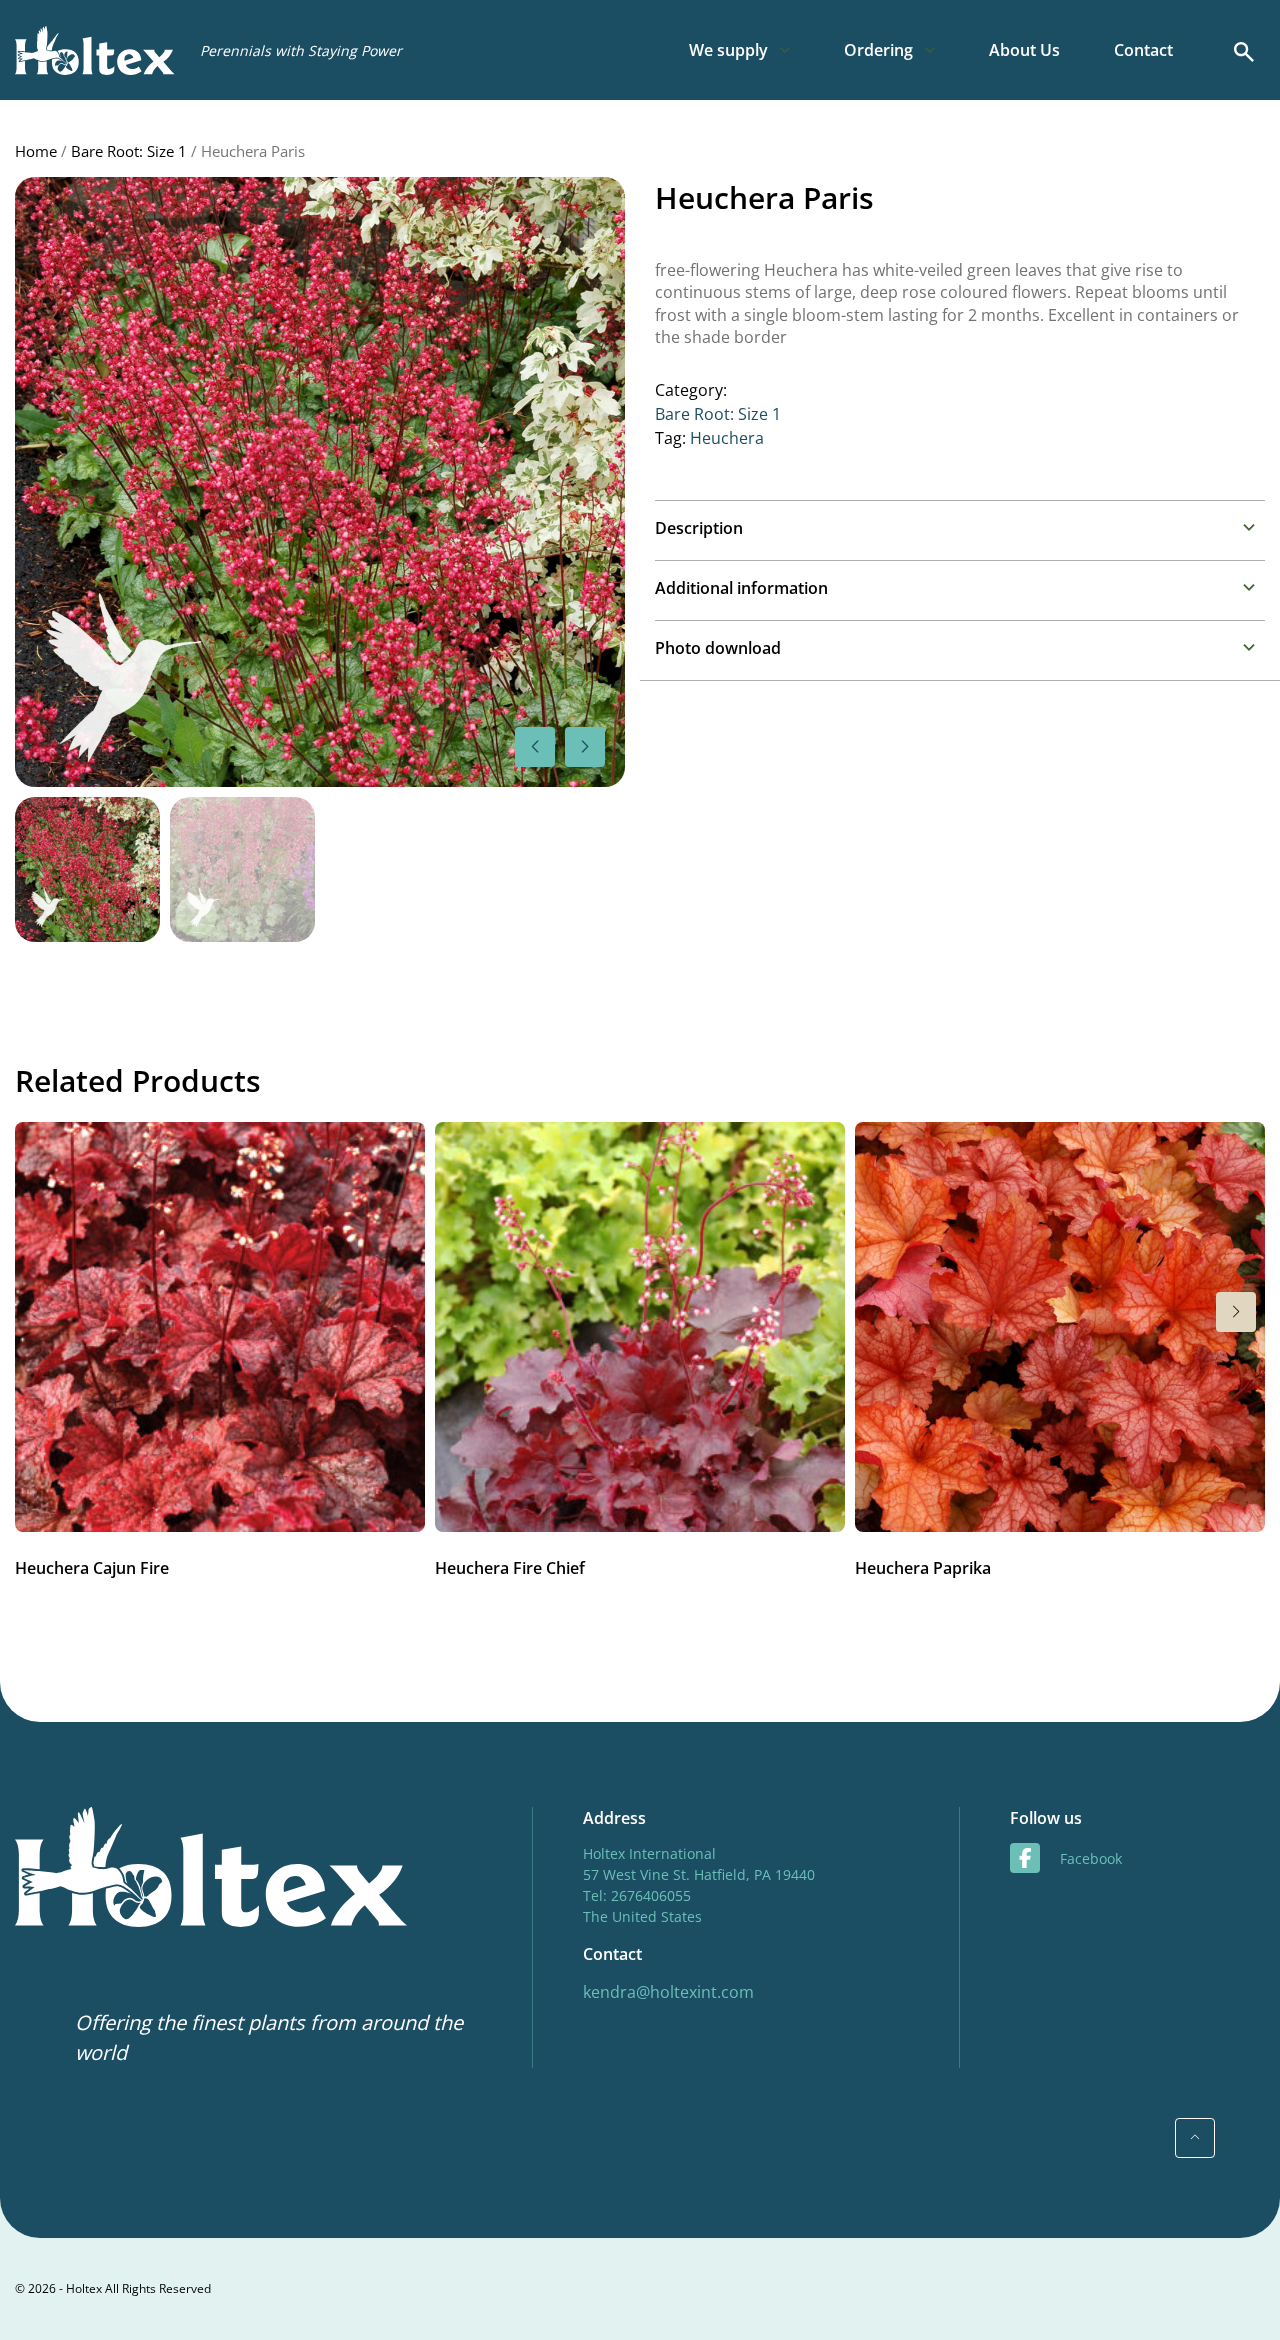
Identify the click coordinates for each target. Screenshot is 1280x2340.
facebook (1091, 1858)
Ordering (878, 50)
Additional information (741, 588)
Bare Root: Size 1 (129, 151)
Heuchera (727, 438)
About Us (1024, 50)
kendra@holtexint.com (668, 1992)
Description (699, 528)
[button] (585, 747)
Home (36, 151)
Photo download (718, 648)
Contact (1143, 50)
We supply (728, 50)
